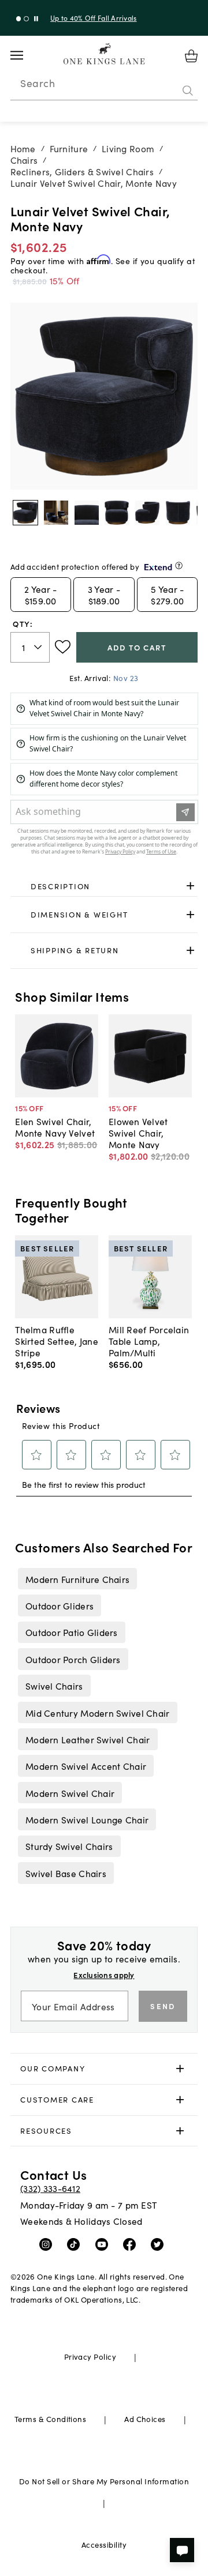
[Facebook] (132, 2244)
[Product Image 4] (147, 513)
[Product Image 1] (56, 513)
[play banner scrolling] (36, 19)
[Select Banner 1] (26, 19)
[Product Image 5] (178, 513)
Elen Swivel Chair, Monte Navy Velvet (55, 1127)
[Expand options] (190, 886)
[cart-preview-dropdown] (191, 56)
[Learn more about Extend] (179, 565)
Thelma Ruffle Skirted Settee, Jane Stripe (57, 1341)
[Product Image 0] (25, 513)
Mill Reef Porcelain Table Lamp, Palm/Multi (149, 1341)
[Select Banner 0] (19, 19)
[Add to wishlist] (63, 647)
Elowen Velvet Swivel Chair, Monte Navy (138, 1133)
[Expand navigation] (26, 55)
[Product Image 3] (117, 513)
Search (38, 83)
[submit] (188, 91)
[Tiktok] (76, 2244)
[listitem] (77, 1578)
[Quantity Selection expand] (39, 647)
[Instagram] (48, 2244)
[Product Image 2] (87, 513)
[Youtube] (104, 2244)
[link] (104, 886)
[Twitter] (160, 2244)
